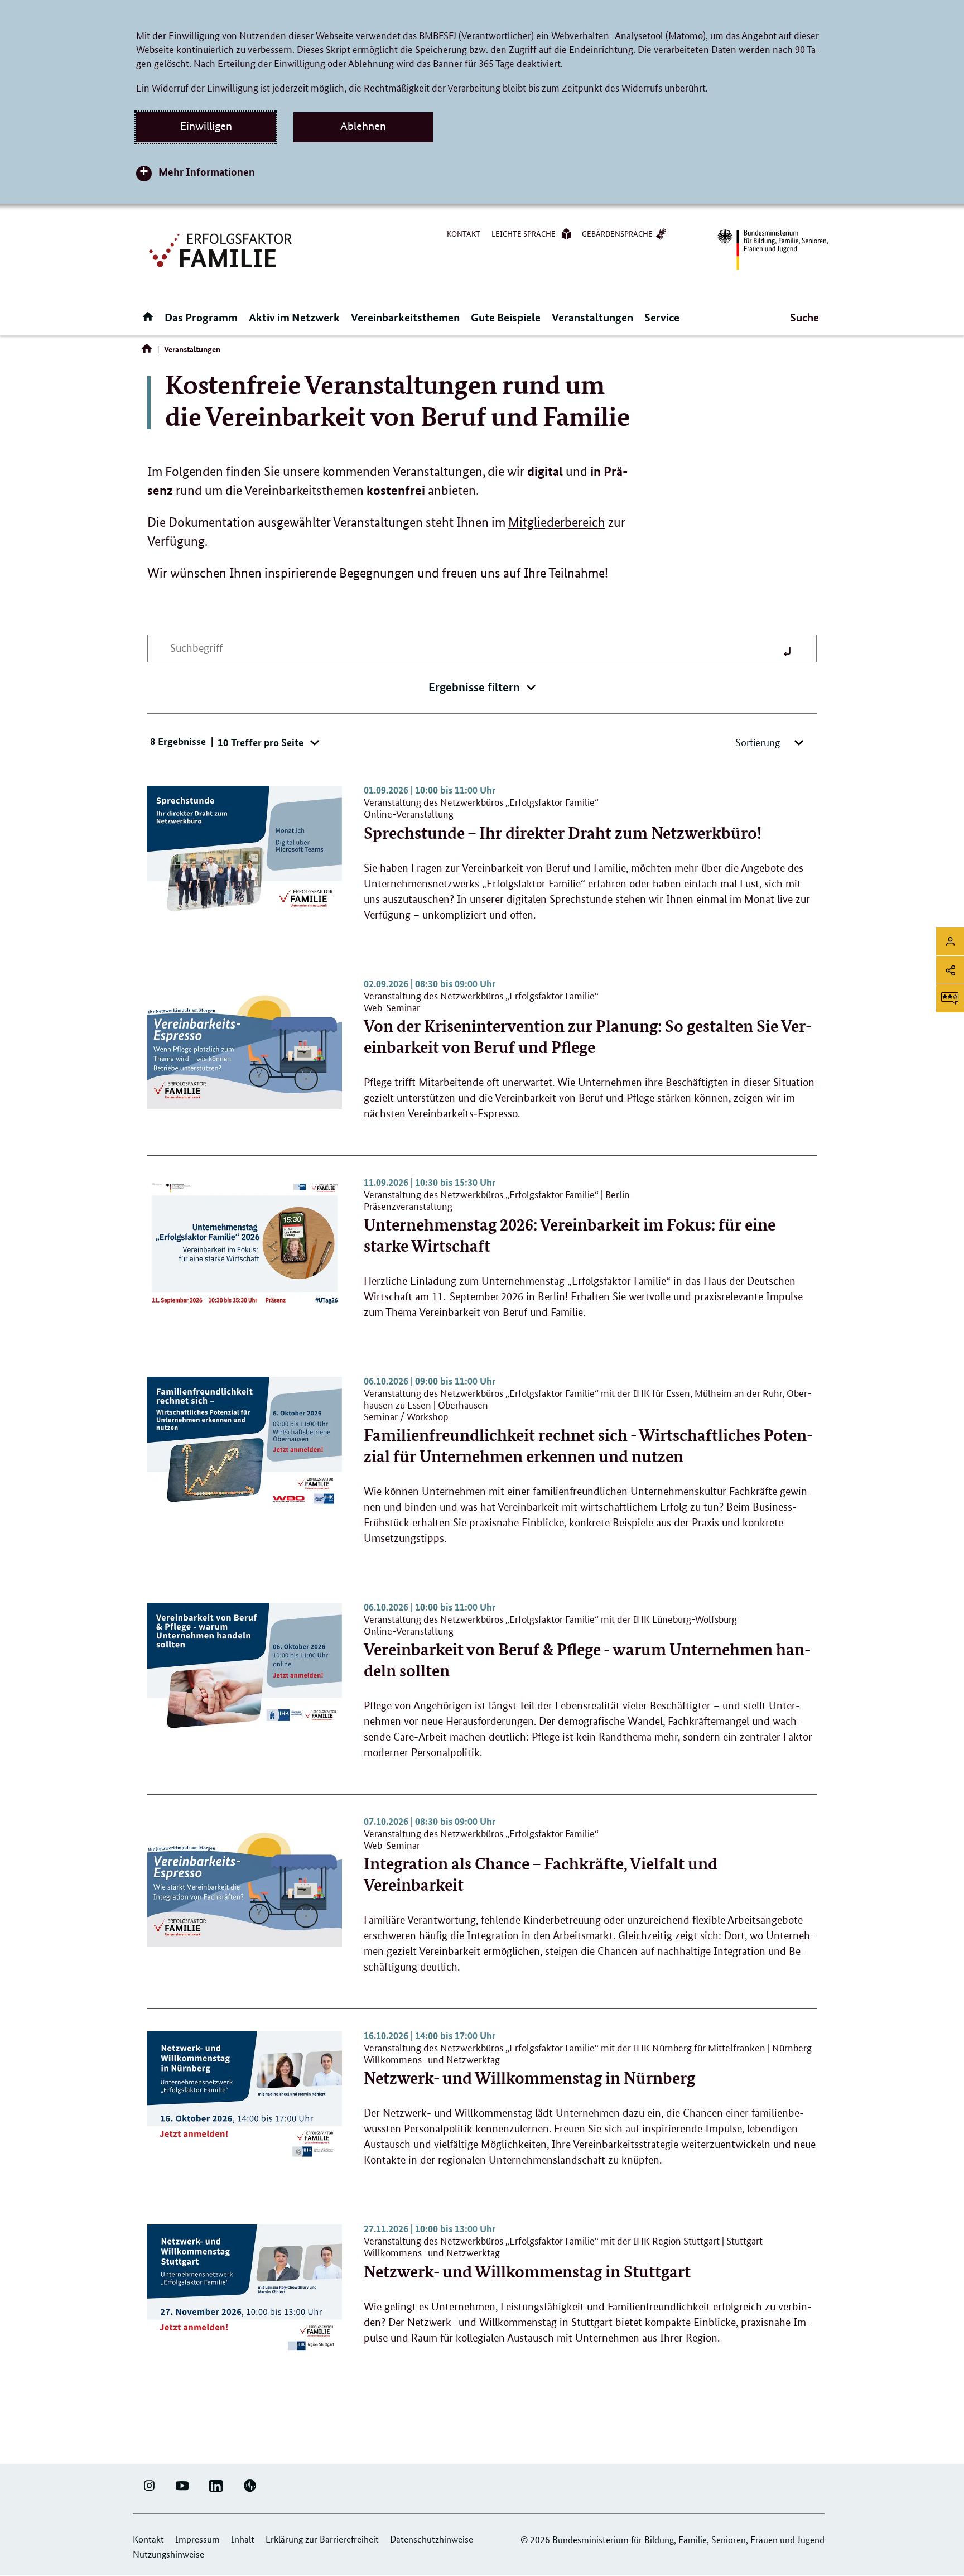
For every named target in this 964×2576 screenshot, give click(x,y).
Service (662, 317)
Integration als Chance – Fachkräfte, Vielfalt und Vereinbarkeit (541, 1863)
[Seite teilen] (950, 970)
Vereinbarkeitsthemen (405, 317)
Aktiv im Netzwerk (294, 317)
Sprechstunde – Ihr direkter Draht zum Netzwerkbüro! (563, 821)
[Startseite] (149, 351)
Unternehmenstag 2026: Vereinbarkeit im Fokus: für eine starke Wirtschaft (570, 1224)
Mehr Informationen (207, 172)
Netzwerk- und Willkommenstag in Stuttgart (563, 2260)
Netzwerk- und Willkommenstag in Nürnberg (588, 2067)
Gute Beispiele (506, 317)
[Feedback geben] (950, 998)
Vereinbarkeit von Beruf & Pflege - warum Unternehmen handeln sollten (587, 1649)
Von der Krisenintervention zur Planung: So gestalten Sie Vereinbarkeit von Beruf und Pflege (588, 1025)
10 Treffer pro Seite (262, 742)
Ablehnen (363, 126)
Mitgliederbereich (557, 522)
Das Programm (201, 317)
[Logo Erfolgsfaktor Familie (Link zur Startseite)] (222, 249)
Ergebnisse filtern (474, 687)
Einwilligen (206, 126)
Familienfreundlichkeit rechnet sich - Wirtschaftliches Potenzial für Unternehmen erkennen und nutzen (588, 1434)
